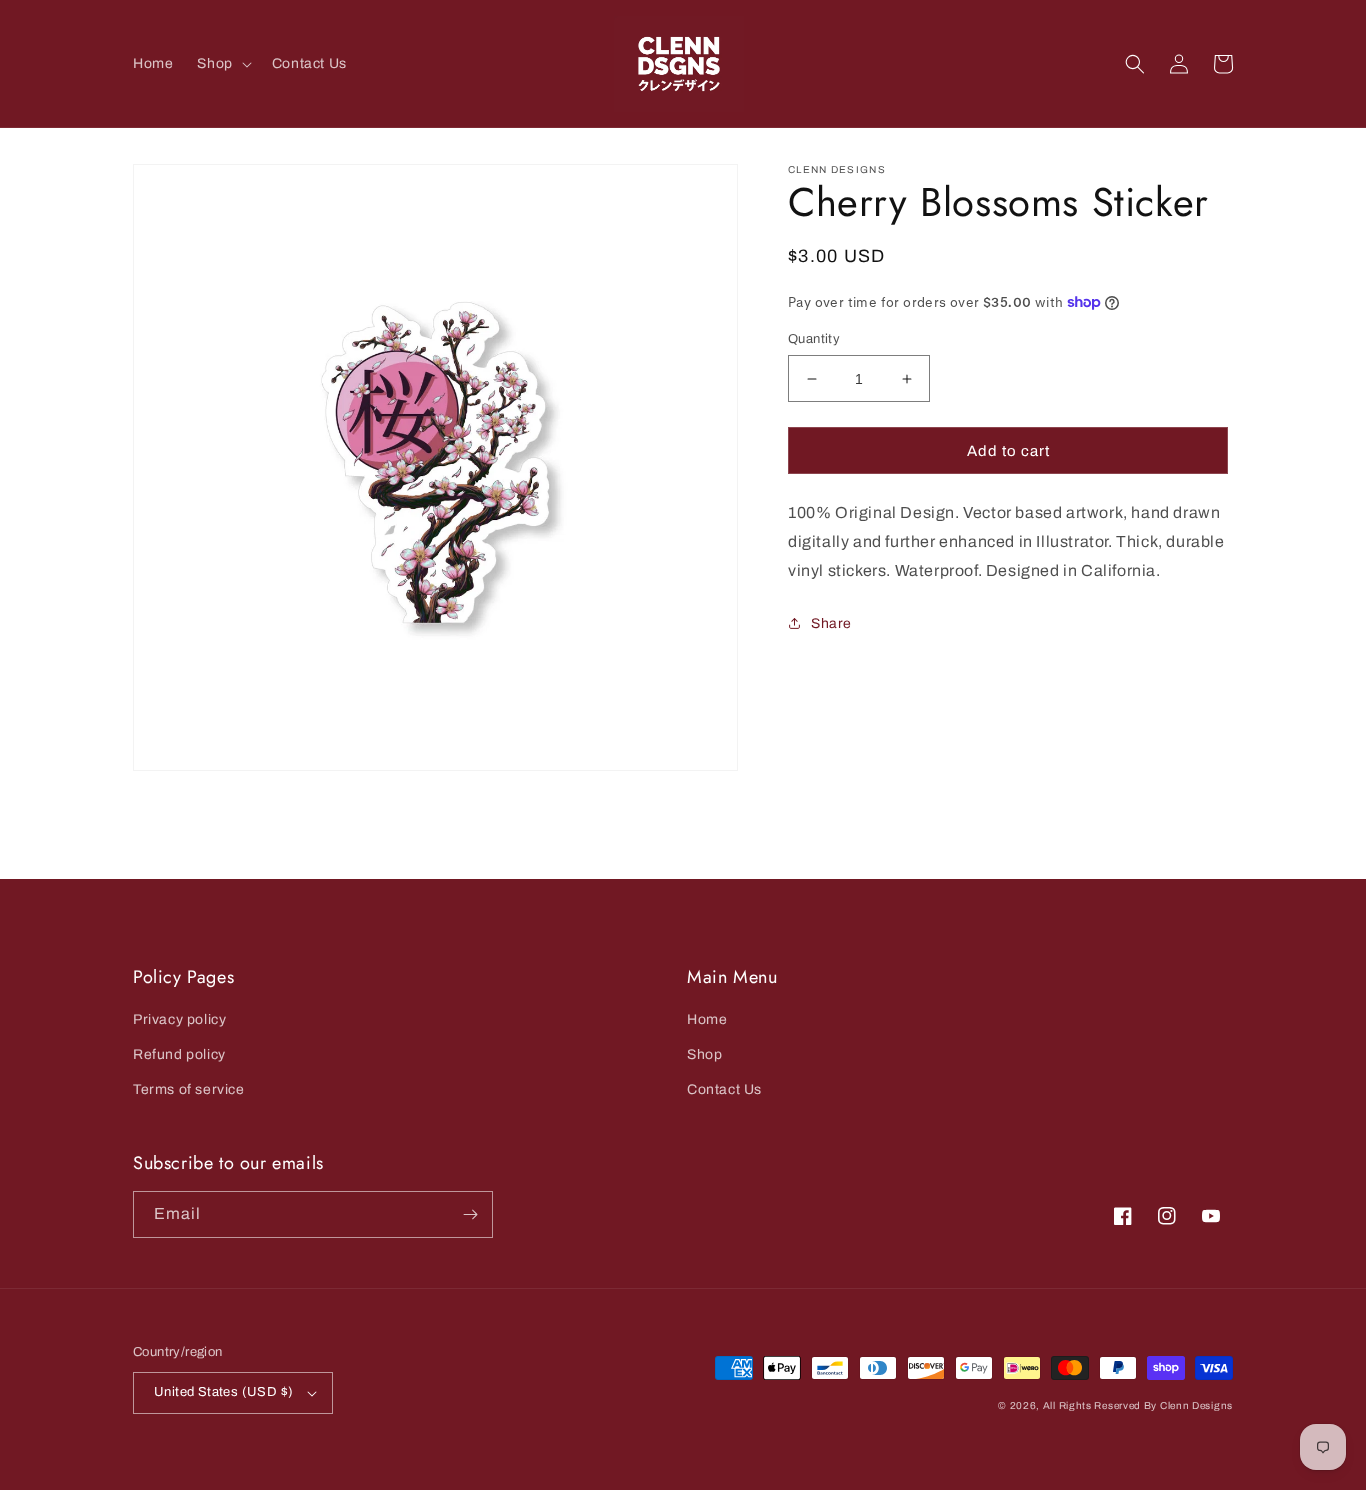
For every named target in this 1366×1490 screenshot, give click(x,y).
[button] (222, 64)
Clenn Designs (1196, 1405)
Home (707, 1019)
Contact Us (724, 1089)
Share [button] (831, 623)
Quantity (814, 339)
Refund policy (179, 1054)
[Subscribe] (470, 1214)
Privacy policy (179, 1019)
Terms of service (189, 1089)
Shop (704, 1054)
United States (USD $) (223, 1392)
